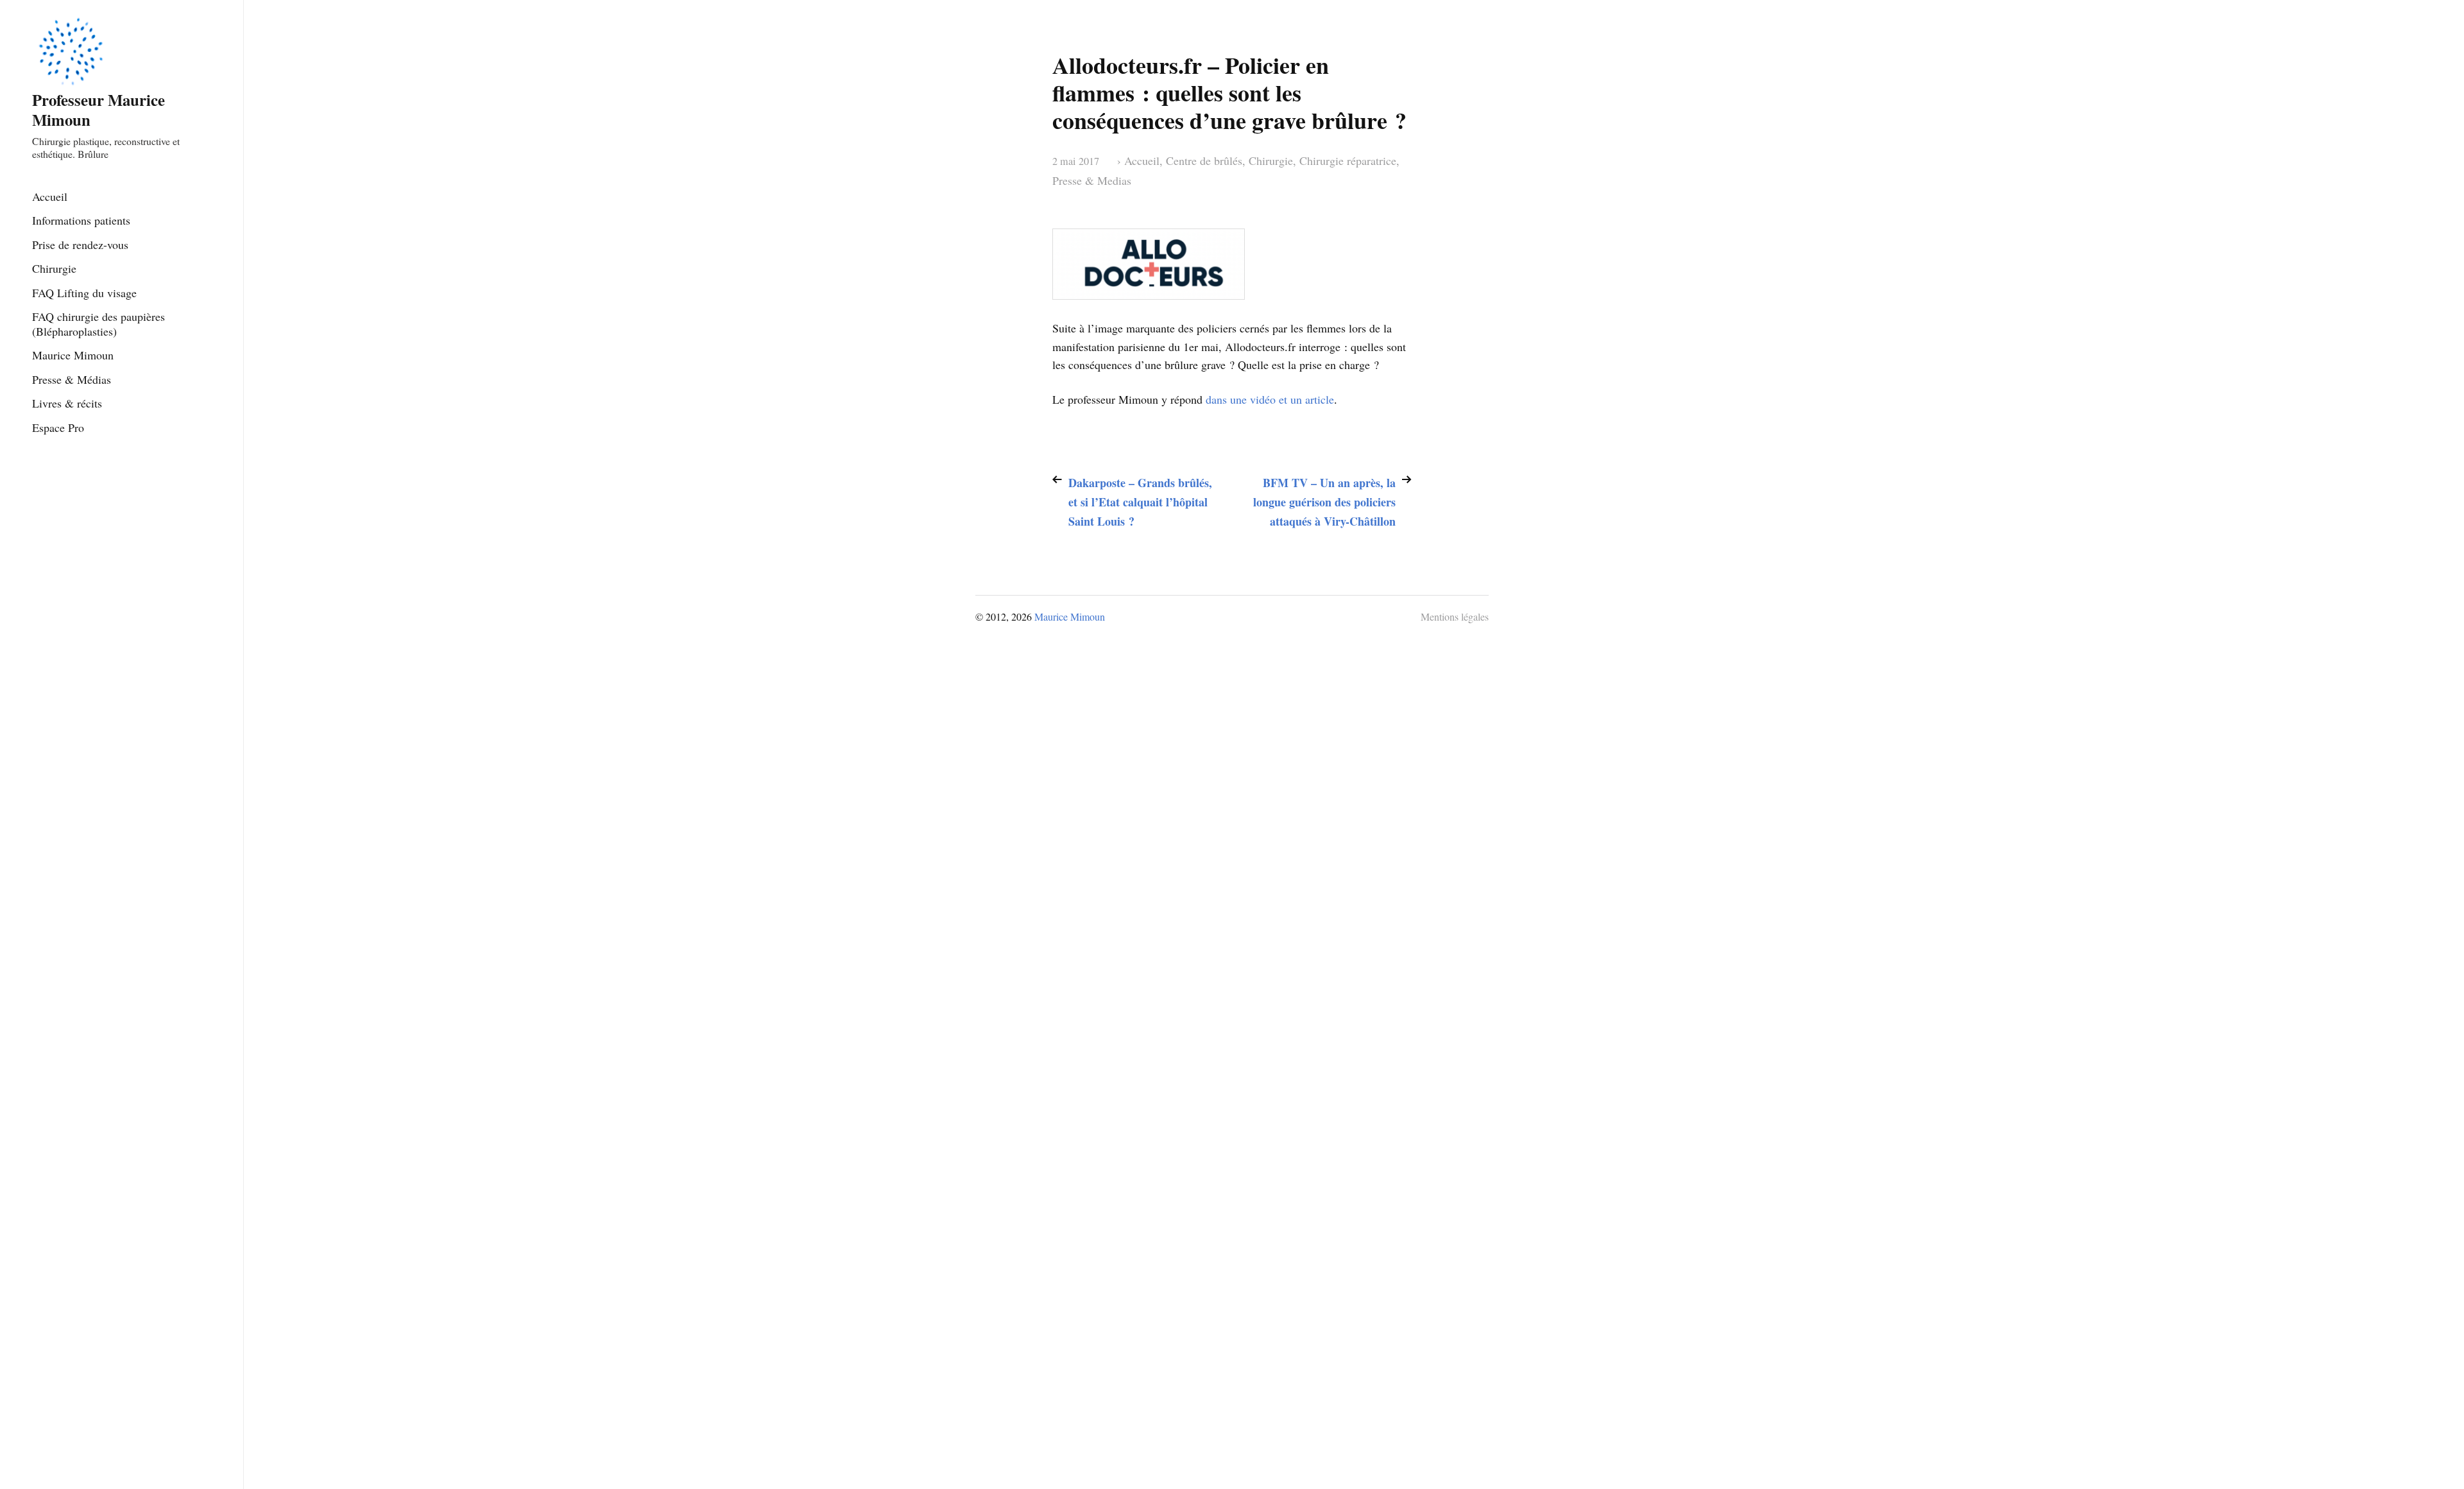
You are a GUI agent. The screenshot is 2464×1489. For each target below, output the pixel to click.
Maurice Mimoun (73, 355)
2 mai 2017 (1076, 161)
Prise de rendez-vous (80, 245)
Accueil (50, 196)
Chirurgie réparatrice (1348, 160)
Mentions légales (1455, 616)
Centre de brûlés (1204, 160)
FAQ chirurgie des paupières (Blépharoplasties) (98, 324)
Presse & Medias (1092, 180)
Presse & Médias (72, 379)
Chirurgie (54, 268)
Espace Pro (58, 427)
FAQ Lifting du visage (84, 293)
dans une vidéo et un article (1270, 399)
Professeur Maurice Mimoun (98, 109)
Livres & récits (67, 403)
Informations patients (81, 220)
